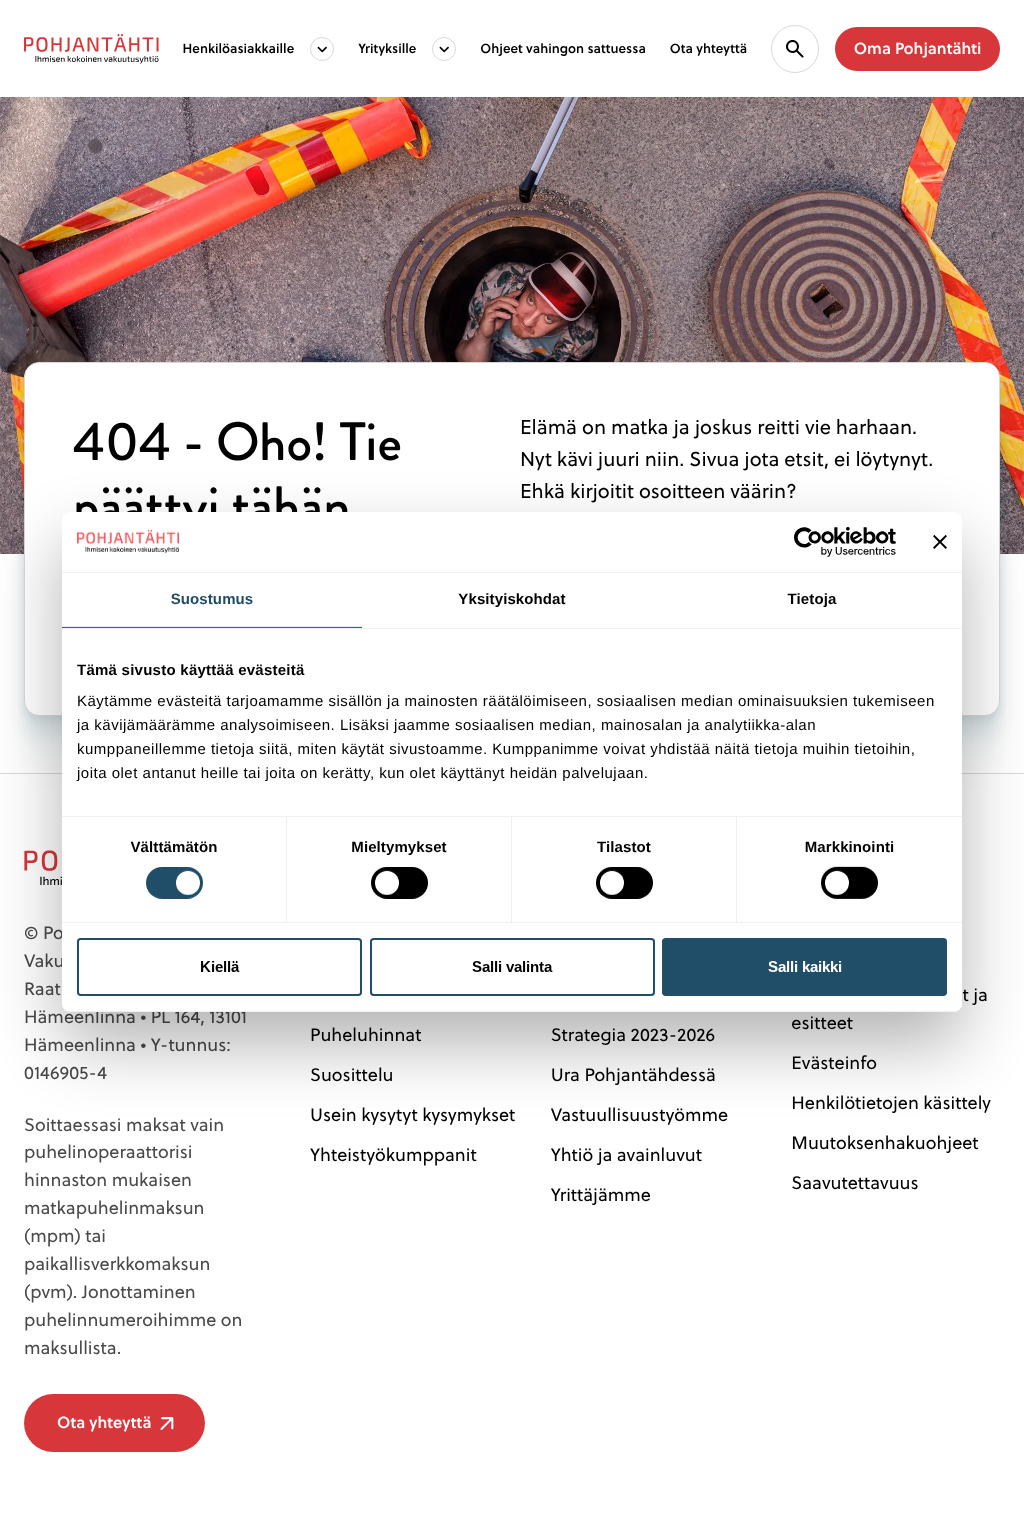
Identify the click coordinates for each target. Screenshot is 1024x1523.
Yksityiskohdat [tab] (511, 598)
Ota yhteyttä (708, 48)
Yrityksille (387, 48)
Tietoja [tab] (812, 598)
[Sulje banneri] (940, 541)
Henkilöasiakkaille (239, 48)
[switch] (399, 877)
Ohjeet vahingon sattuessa (562, 48)
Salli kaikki (805, 966)
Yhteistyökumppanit (393, 1154)
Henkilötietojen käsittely (891, 1102)
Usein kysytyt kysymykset (412, 1114)
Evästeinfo (834, 1062)
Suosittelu (351, 1074)
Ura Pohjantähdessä (633, 1074)
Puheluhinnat (365, 1034)
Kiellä (219, 966)
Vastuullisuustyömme (639, 1114)
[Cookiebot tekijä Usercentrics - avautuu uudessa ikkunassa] (808, 541)
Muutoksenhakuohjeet (884, 1142)
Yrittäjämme (601, 1194)
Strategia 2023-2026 (633, 1034)
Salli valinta (512, 966)
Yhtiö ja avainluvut (626, 1154)
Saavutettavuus (854, 1182)
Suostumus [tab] (212, 598)
